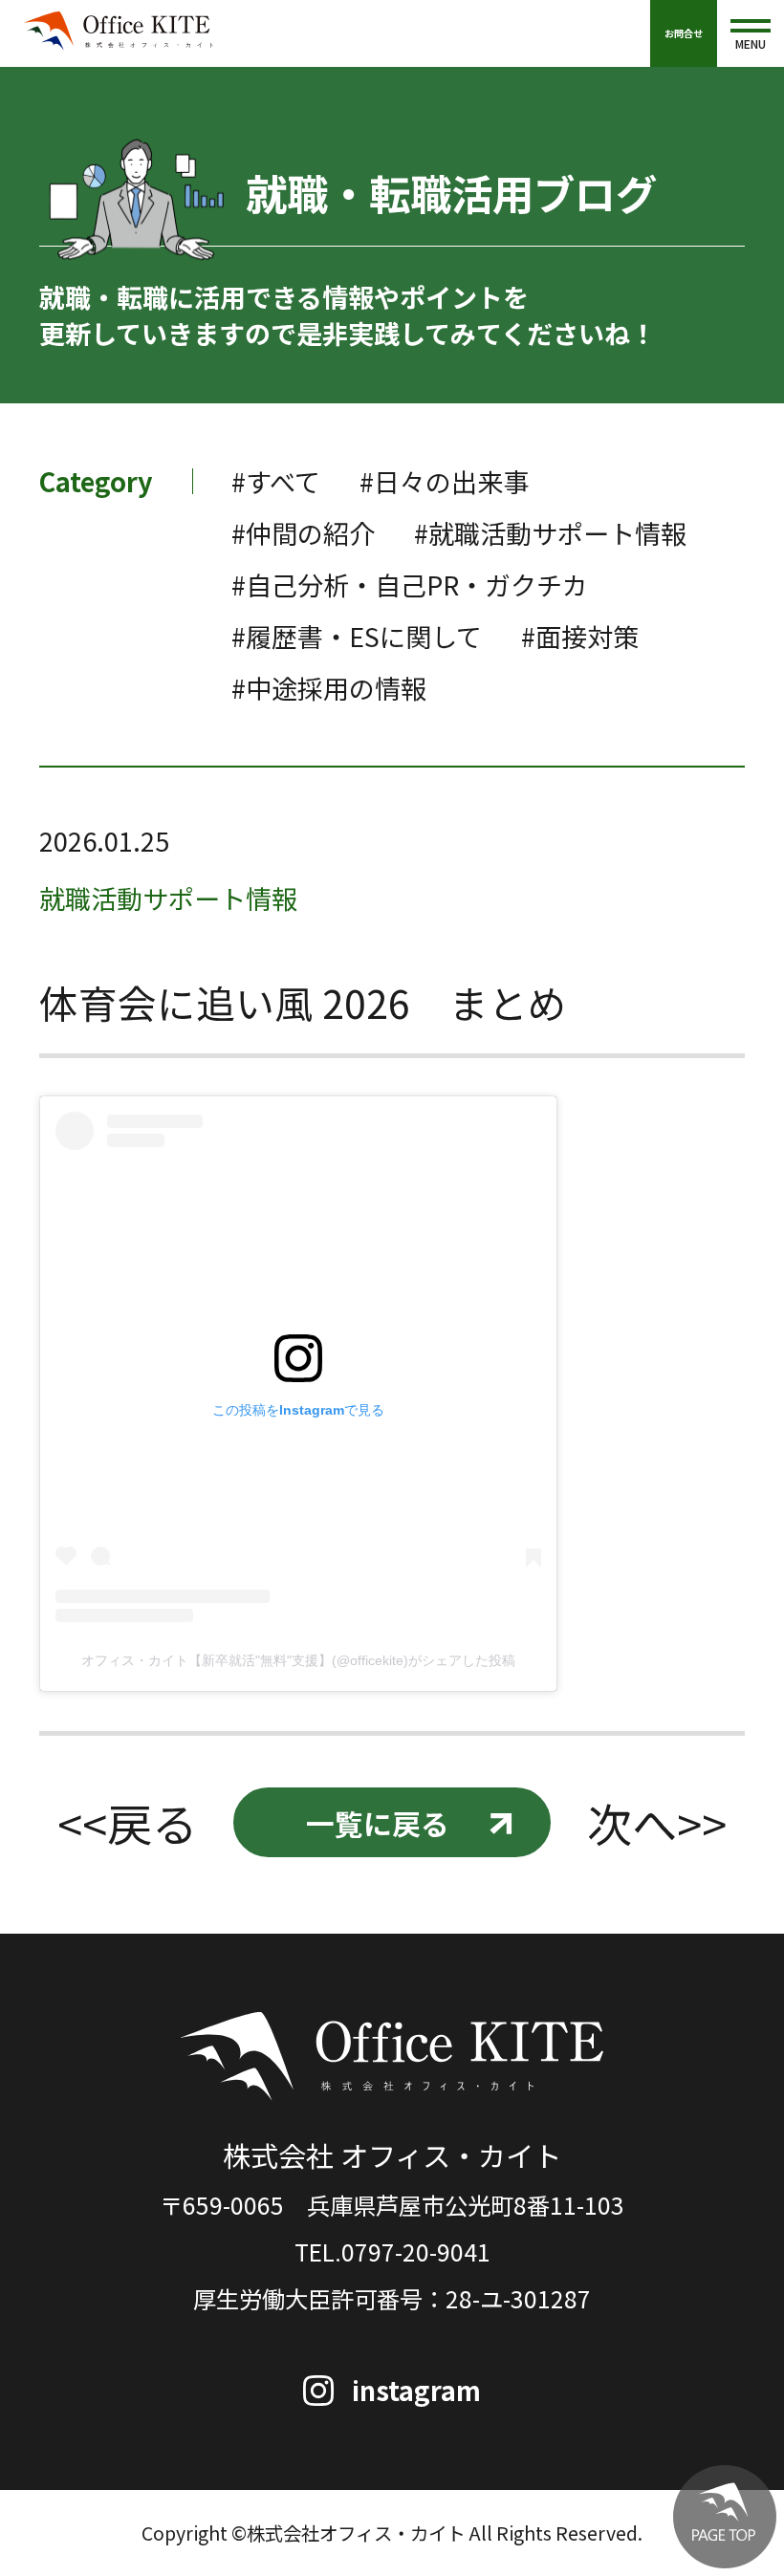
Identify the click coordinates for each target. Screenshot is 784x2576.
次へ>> (657, 1823)
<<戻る (127, 1823)
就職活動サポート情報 (168, 898)
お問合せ (684, 33)
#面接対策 (580, 636)
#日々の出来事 (444, 481)
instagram (416, 2390)
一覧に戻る (378, 1823)
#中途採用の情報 (329, 688)
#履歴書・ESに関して (357, 636)
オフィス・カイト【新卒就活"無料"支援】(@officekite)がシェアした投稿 (298, 1660)
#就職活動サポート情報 (550, 533)
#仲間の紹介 (303, 533)
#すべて (276, 481)
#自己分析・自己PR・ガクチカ (410, 584)
